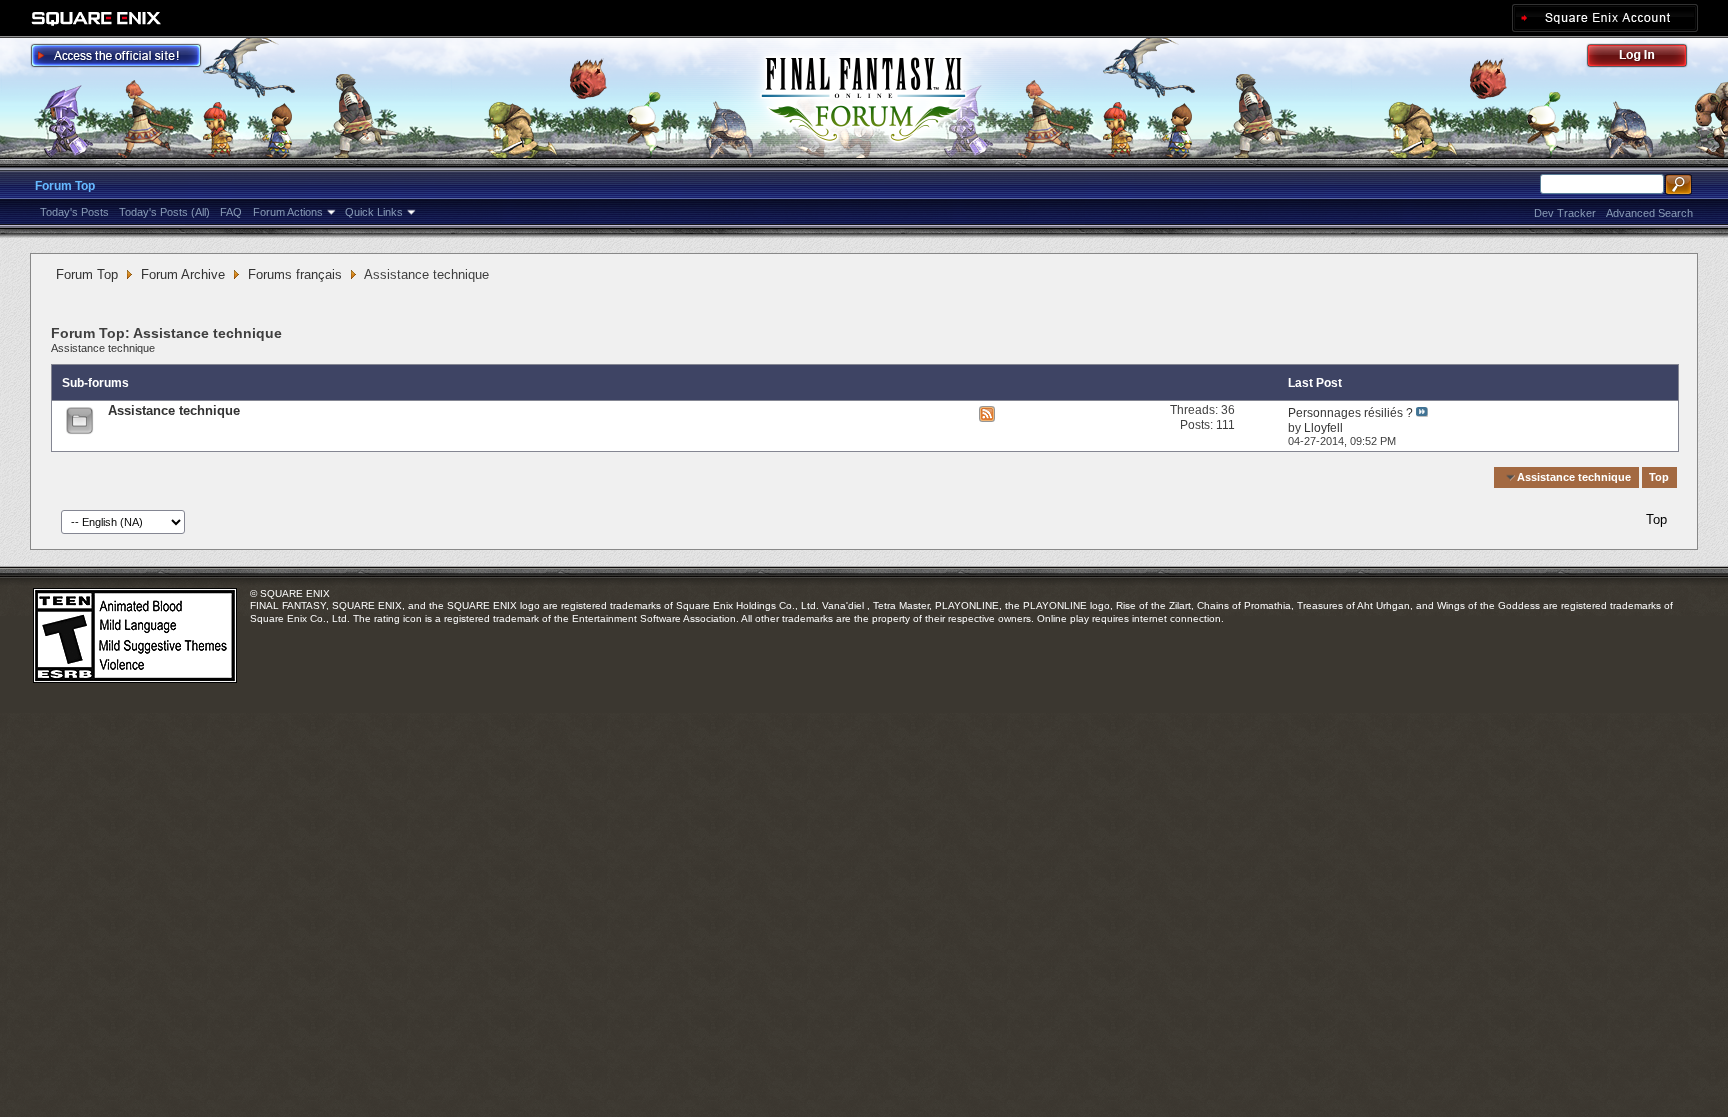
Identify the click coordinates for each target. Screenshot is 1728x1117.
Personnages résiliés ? (1350, 413)
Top (1659, 477)
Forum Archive (183, 274)
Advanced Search (1649, 213)
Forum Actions (288, 212)
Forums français (295, 274)
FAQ (231, 212)
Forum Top (65, 186)
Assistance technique (103, 348)
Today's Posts (74, 212)
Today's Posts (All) (164, 212)
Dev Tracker (1565, 213)
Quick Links (374, 212)
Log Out (1647, 58)
